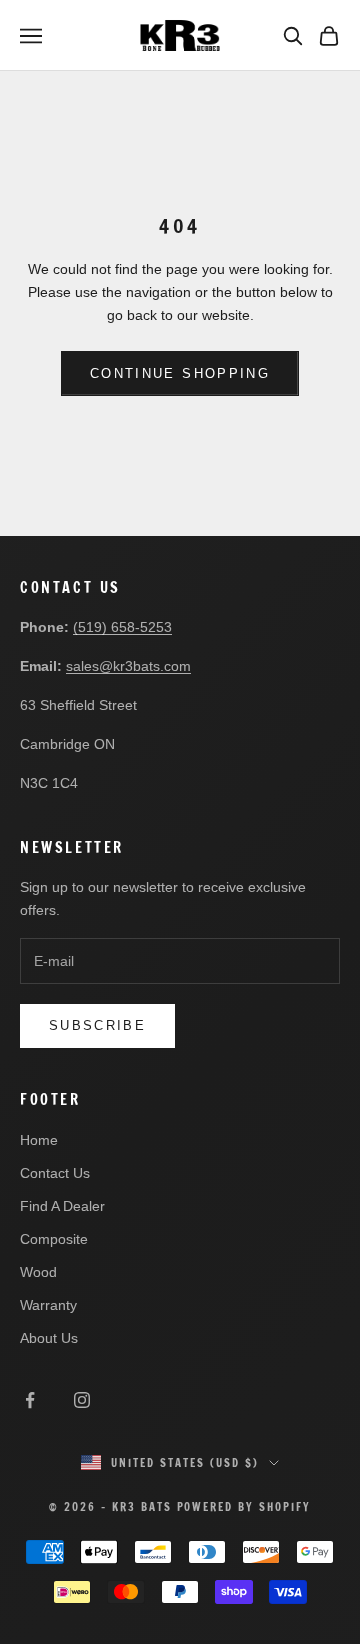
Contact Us (55, 1173)
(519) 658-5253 (122, 627)
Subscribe (97, 1025)
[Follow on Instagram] (82, 1400)
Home (39, 1140)
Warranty (48, 1305)
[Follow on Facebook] (30, 1400)
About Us (49, 1338)
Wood (38, 1272)
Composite (54, 1239)
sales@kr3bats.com (128, 666)
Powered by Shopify (244, 1507)
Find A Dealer (62, 1206)
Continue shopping (180, 373)
